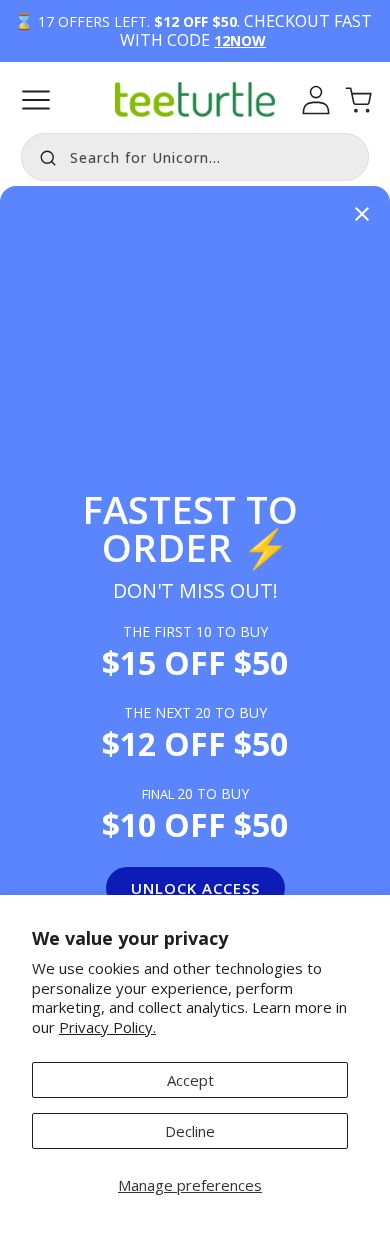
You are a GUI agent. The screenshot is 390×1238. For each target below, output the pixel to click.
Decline (190, 1131)
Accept (190, 1080)
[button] (36, 100)
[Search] (43, 155)
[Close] (362, 215)
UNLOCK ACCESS (195, 888)
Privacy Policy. (107, 1027)
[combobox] (195, 157)
